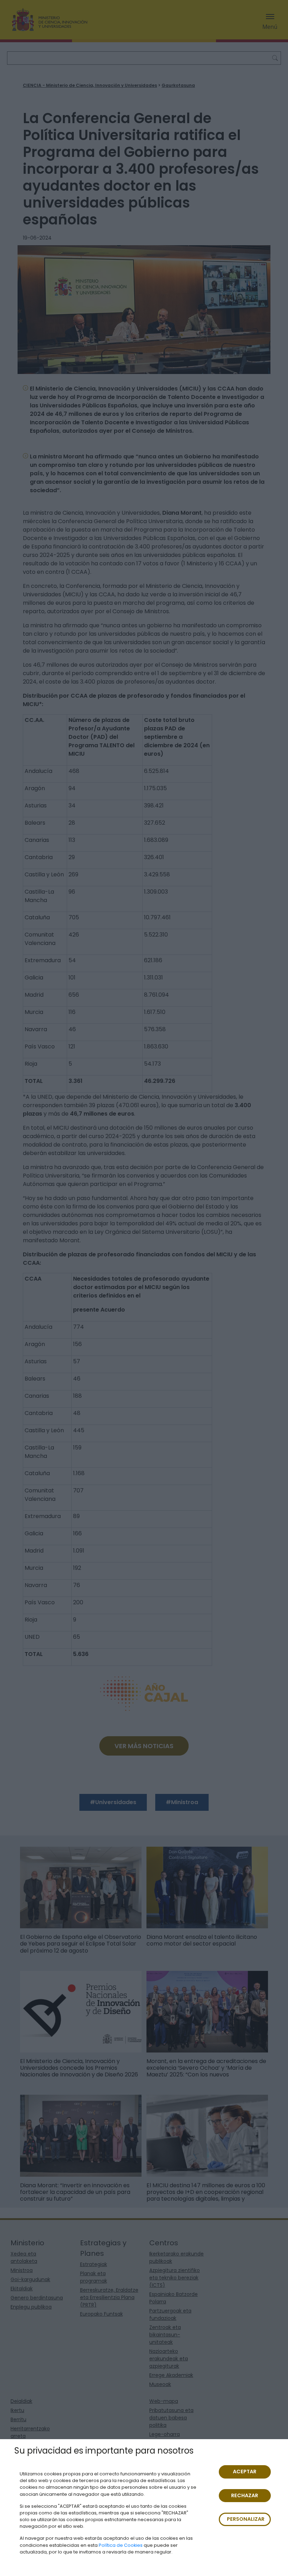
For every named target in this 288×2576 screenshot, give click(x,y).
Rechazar (245, 2495)
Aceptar (245, 2472)
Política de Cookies (121, 2545)
